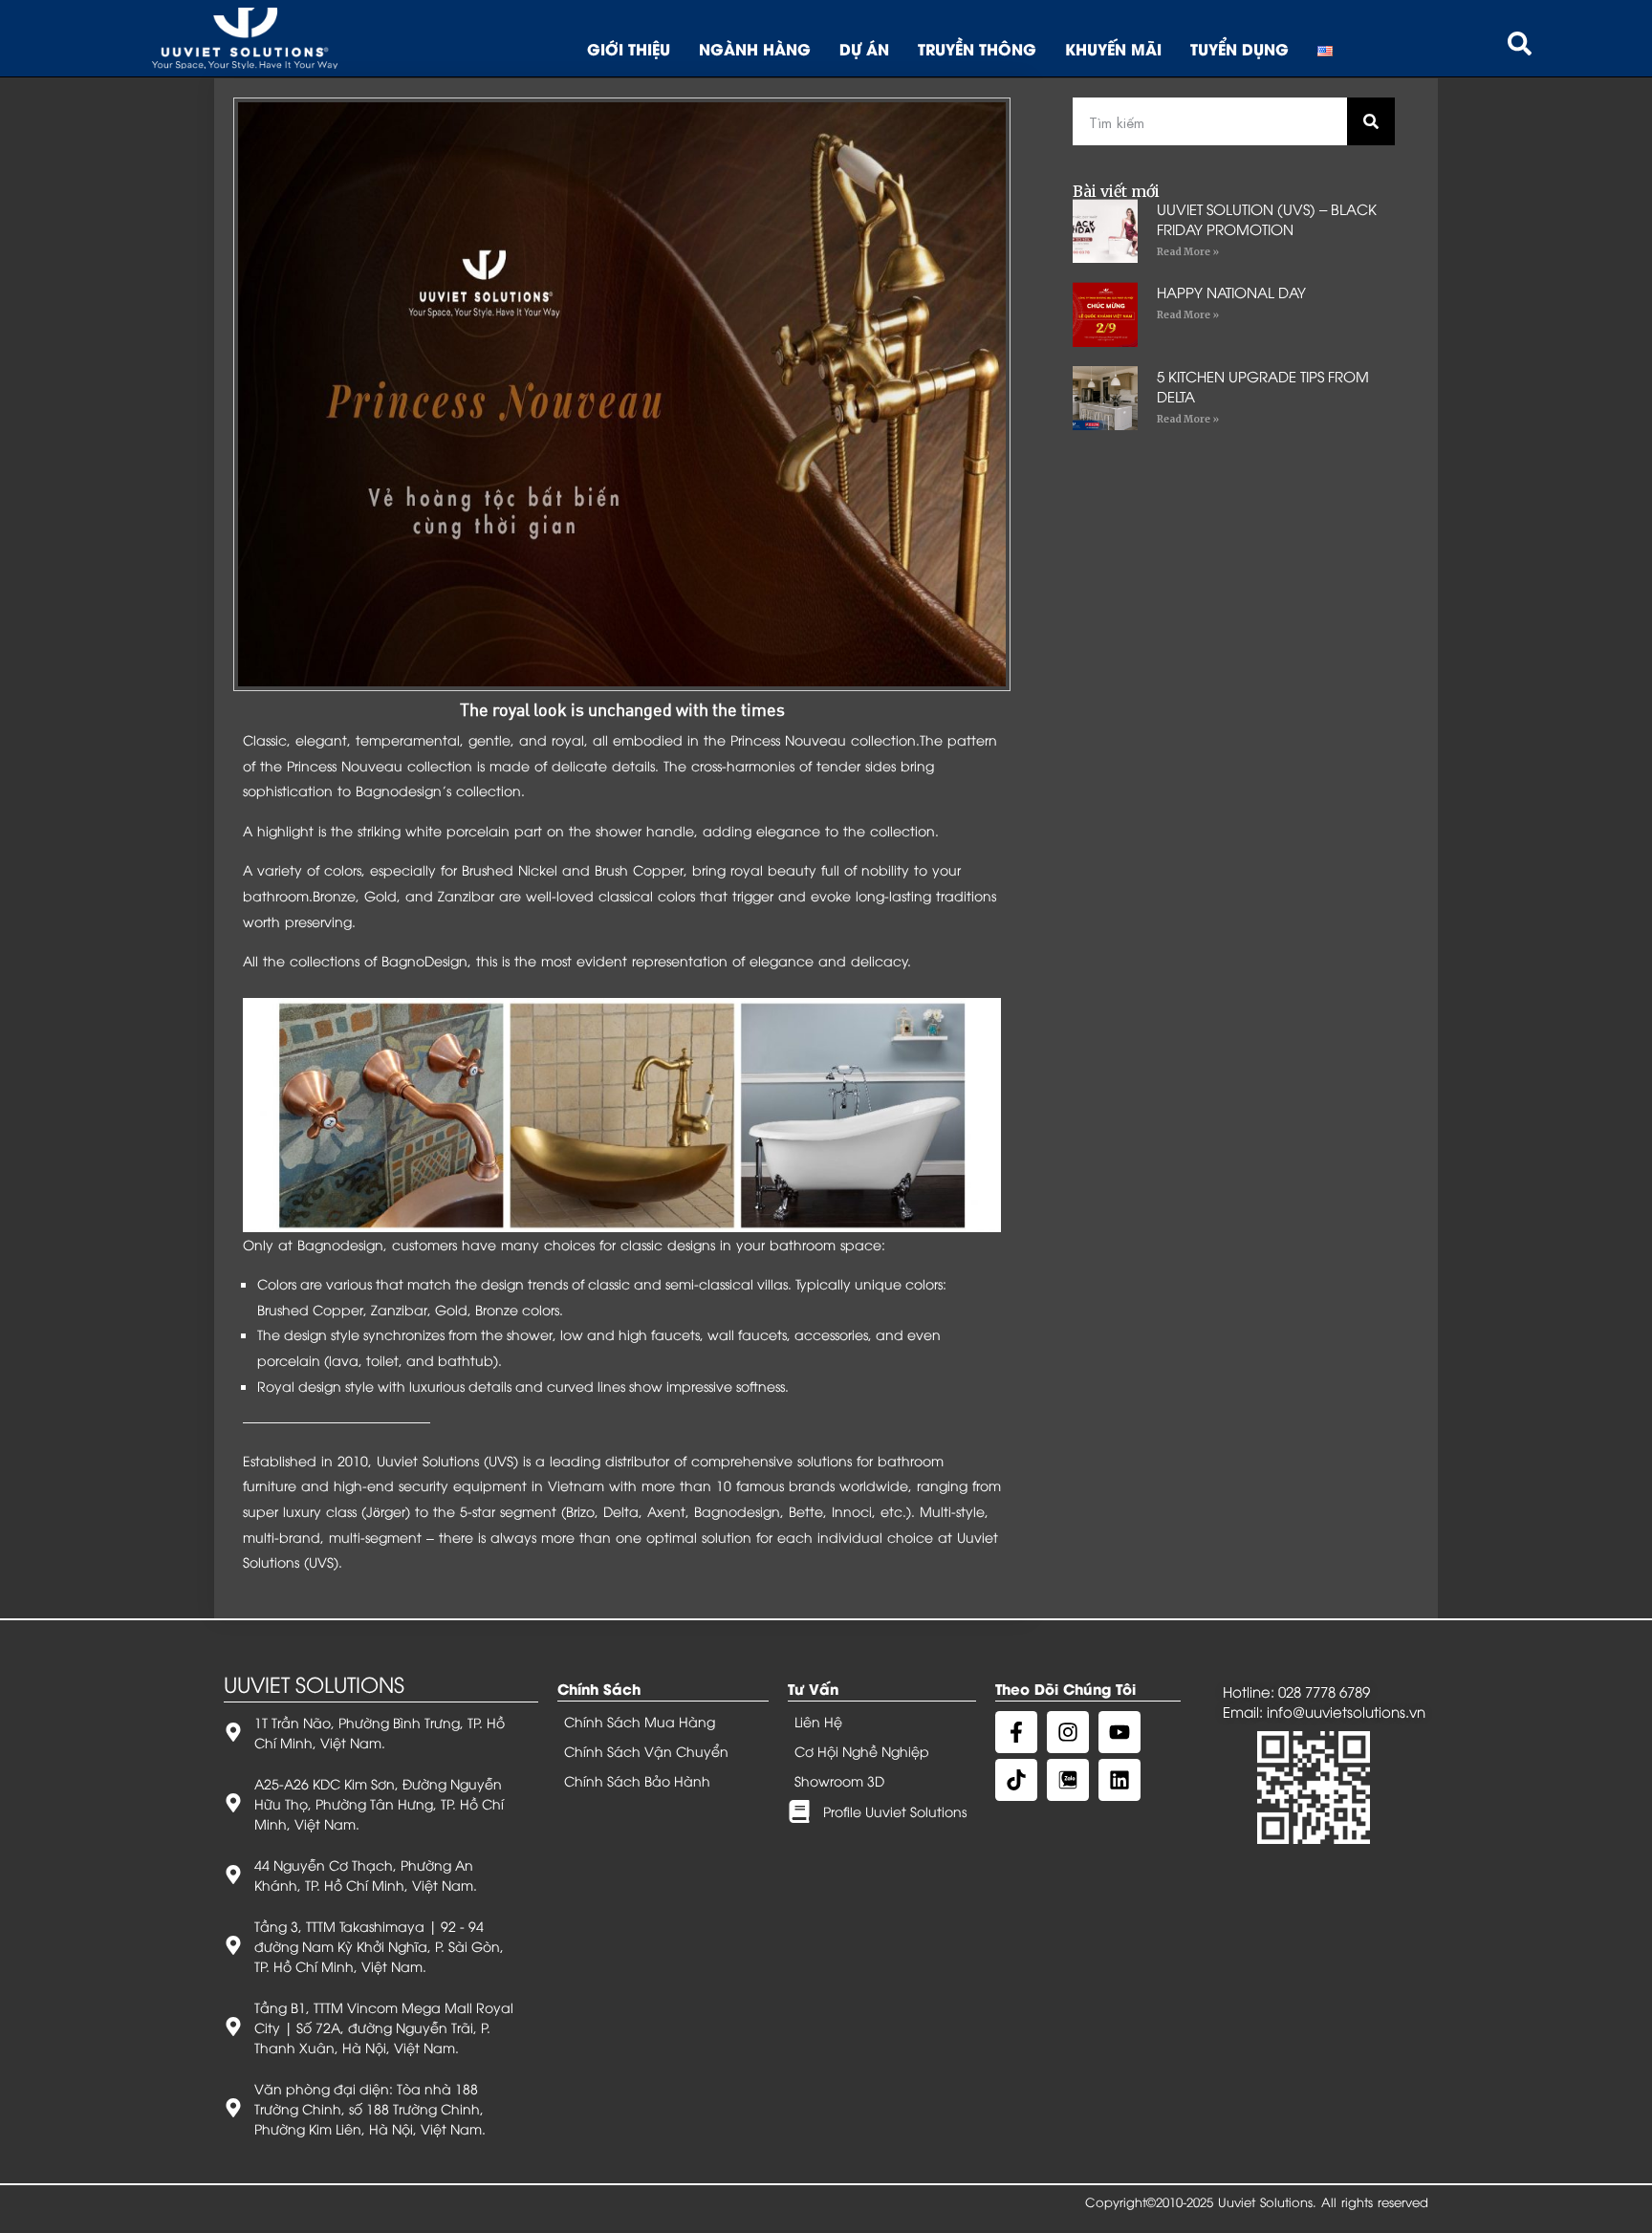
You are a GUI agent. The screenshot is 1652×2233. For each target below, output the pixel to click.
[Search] (1371, 121)
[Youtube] (1119, 1732)
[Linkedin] (1119, 1780)
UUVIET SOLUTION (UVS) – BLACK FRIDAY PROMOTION (1267, 218)
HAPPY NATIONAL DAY (1231, 292)
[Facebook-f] (1016, 1732)
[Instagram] (1068, 1732)
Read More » (1188, 252)
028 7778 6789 (1324, 1691)
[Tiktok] (1016, 1780)
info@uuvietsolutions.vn (1346, 1711)
